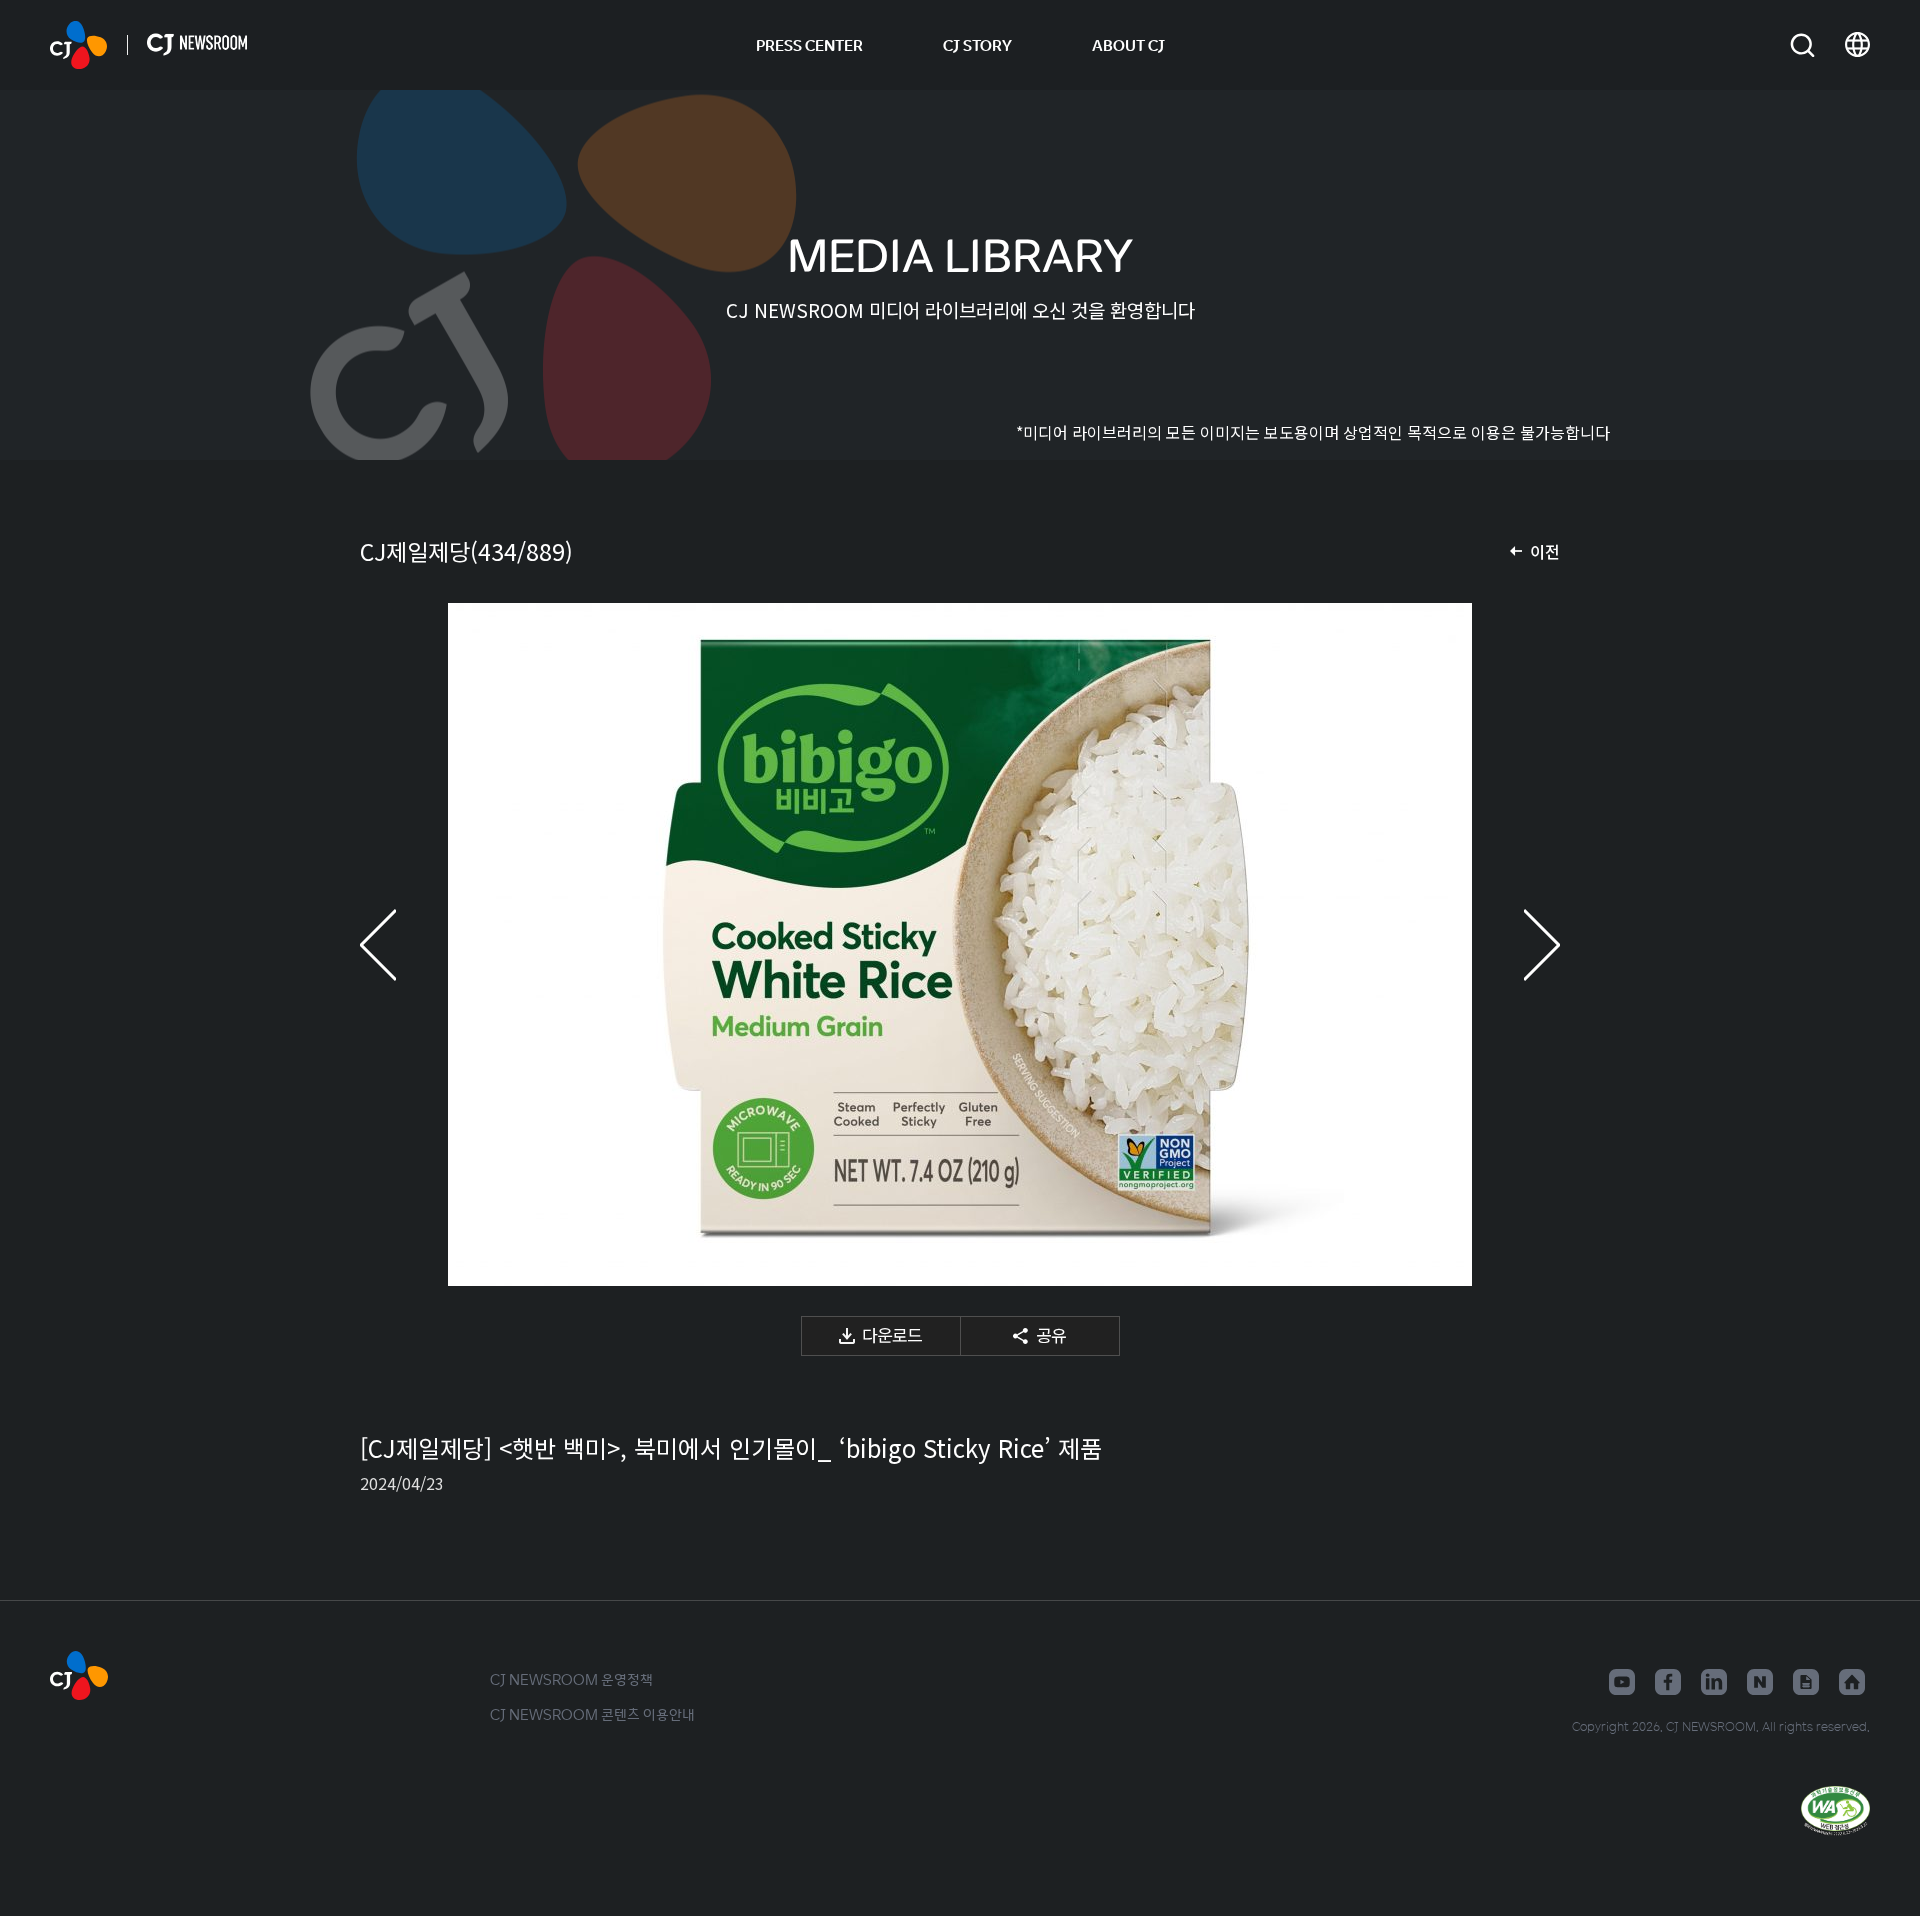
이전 (1545, 551)
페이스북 (1668, 1682)
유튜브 (1622, 1682)
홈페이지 (1852, 1682)
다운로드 (892, 1334)
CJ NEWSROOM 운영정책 (571, 1679)
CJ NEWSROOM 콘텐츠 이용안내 (592, 1714)
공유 (1051, 1334)
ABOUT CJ (1128, 45)
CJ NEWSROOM (78, 45)
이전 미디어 (400, 944)
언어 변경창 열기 (1857, 45)
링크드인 (1714, 1682)
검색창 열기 (1802, 45)
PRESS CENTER (809, 45)
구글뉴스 (1806, 1682)
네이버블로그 (1760, 1682)
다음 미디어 (1520, 944)
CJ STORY (977, 45)
